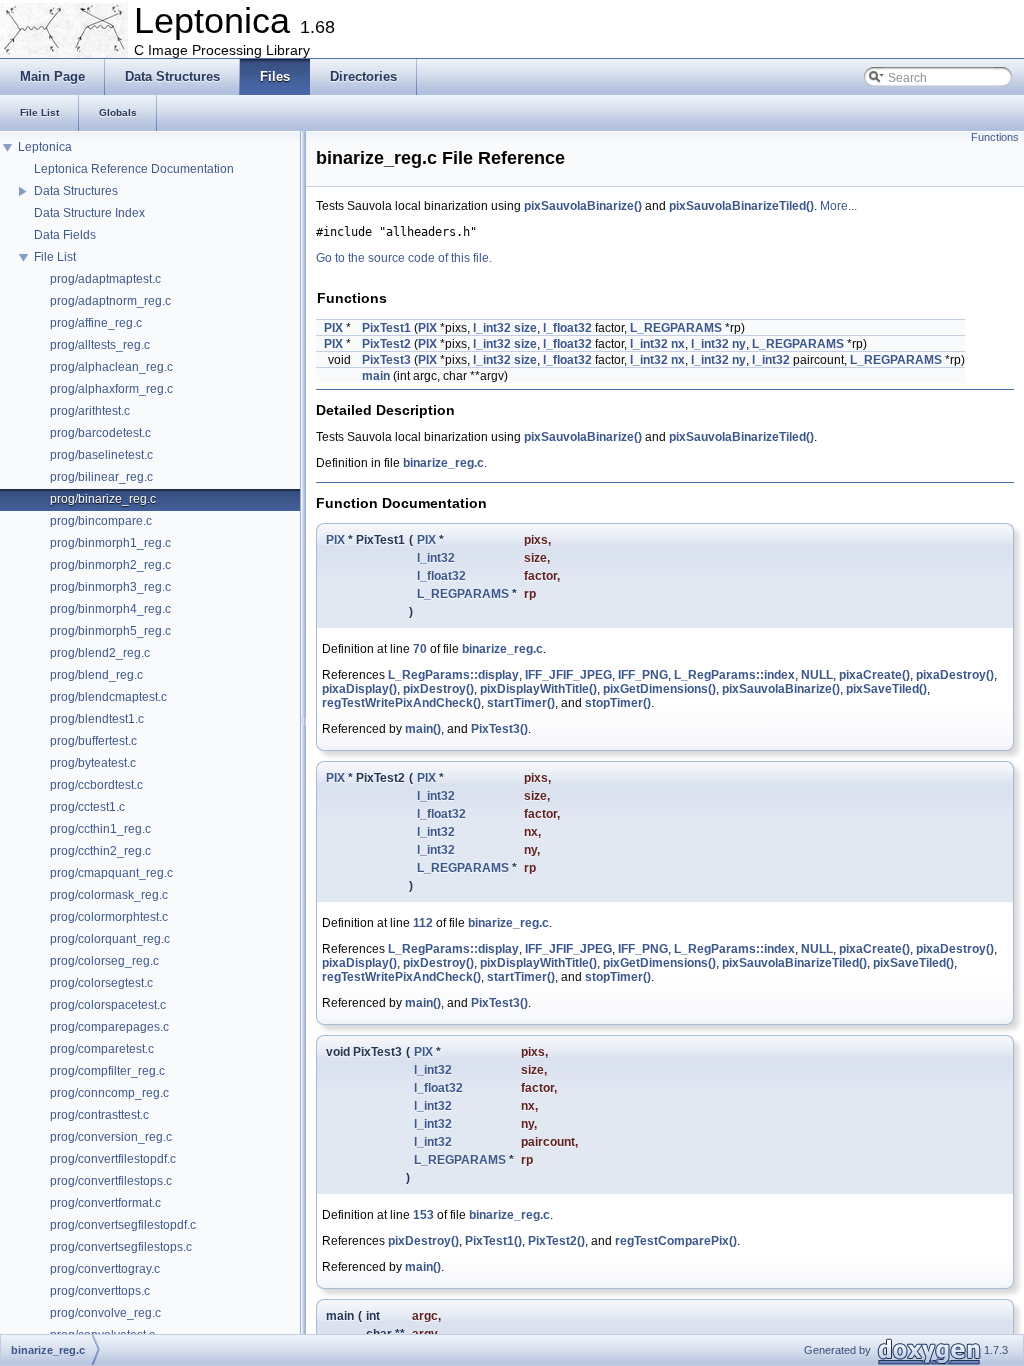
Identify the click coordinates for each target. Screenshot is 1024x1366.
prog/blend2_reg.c (100, 653)
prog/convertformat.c (105, 1203)
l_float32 (567, 328)
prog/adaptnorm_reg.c (110, 301)
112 (423, 923)
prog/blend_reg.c (96, 675)
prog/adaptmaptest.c (105, 279)
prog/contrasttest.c (99, 1115)
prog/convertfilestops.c (111, 1181)
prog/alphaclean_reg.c (111, 367)
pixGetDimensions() (659, 689)
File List (55, 257)
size (525, 328)
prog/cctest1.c (87, 807)
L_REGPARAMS (676, 328)
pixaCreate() (874, 675)
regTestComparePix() (676, 1241)
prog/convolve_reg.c (105, 1313)
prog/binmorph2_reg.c (110, 565)
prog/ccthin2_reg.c (100, 851)
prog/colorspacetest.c (108, 1005)
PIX (333, 328)
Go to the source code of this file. (404, 258)
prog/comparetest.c (102, 1049)
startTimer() (521, 703)
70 (420, 649)
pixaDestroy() (955, 675)
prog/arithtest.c (90, 411)
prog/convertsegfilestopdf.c (123, 1225)
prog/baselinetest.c (101, 455)
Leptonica (45, 147)
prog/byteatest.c (93, 763)
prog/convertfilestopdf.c (113, 1159)
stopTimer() (618, 703)
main (376, 376)
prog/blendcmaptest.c (108, 697)
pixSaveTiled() (886, 689)
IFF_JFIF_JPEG (568, 675)
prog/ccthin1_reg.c (100, 829)
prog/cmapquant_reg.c (111, 873)
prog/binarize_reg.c (103, 499)
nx (678, 344)
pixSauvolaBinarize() (583, 206)
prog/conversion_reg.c (111, 1137)
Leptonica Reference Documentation (134, 169)
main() (423, 729)
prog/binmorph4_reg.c (110, 609)
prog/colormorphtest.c (109, 917)
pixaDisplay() (359, 689)
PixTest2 (386, 344)
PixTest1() (493, 1241)
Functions (995, 137)
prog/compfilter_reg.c (107, 1071)
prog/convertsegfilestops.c (121, 1247)
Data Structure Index (89, 213)
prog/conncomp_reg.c (109, 1093)
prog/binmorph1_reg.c (110, 543)
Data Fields (65, 235)
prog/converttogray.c (105, 1269)
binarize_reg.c (443, 463)
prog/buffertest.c (93, 741)
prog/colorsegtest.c (101, 983)
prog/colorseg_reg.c (104, 961)
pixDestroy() (438, 689)
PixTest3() (499, 729)
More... (838, 206)
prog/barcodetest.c (100, 433)
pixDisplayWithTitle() (538, 689)
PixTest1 (386, 328)
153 (423, 1215)
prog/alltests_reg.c (100, 345)
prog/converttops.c (100, 1291)
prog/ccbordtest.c (96, 785)
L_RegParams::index (734, 675)
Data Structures (76, 191)
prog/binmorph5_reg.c (110, 631)
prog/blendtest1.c (97, 719)
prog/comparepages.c (109, 1027)
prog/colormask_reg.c (109, 895)
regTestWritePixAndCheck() (401, 703)
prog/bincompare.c (101, 521)
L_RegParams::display (453, 675)
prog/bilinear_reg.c (101, 477)
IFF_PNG (643, 675)
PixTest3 (386, 360)
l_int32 (492, 328)
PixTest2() (556, 1241)
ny (739, 344)
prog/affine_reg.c (96, 323)
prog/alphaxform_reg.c (111, 389)
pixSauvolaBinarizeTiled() (741, 206)
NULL (817, 675)
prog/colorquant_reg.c (110, 939)
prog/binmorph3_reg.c (110, 587)
